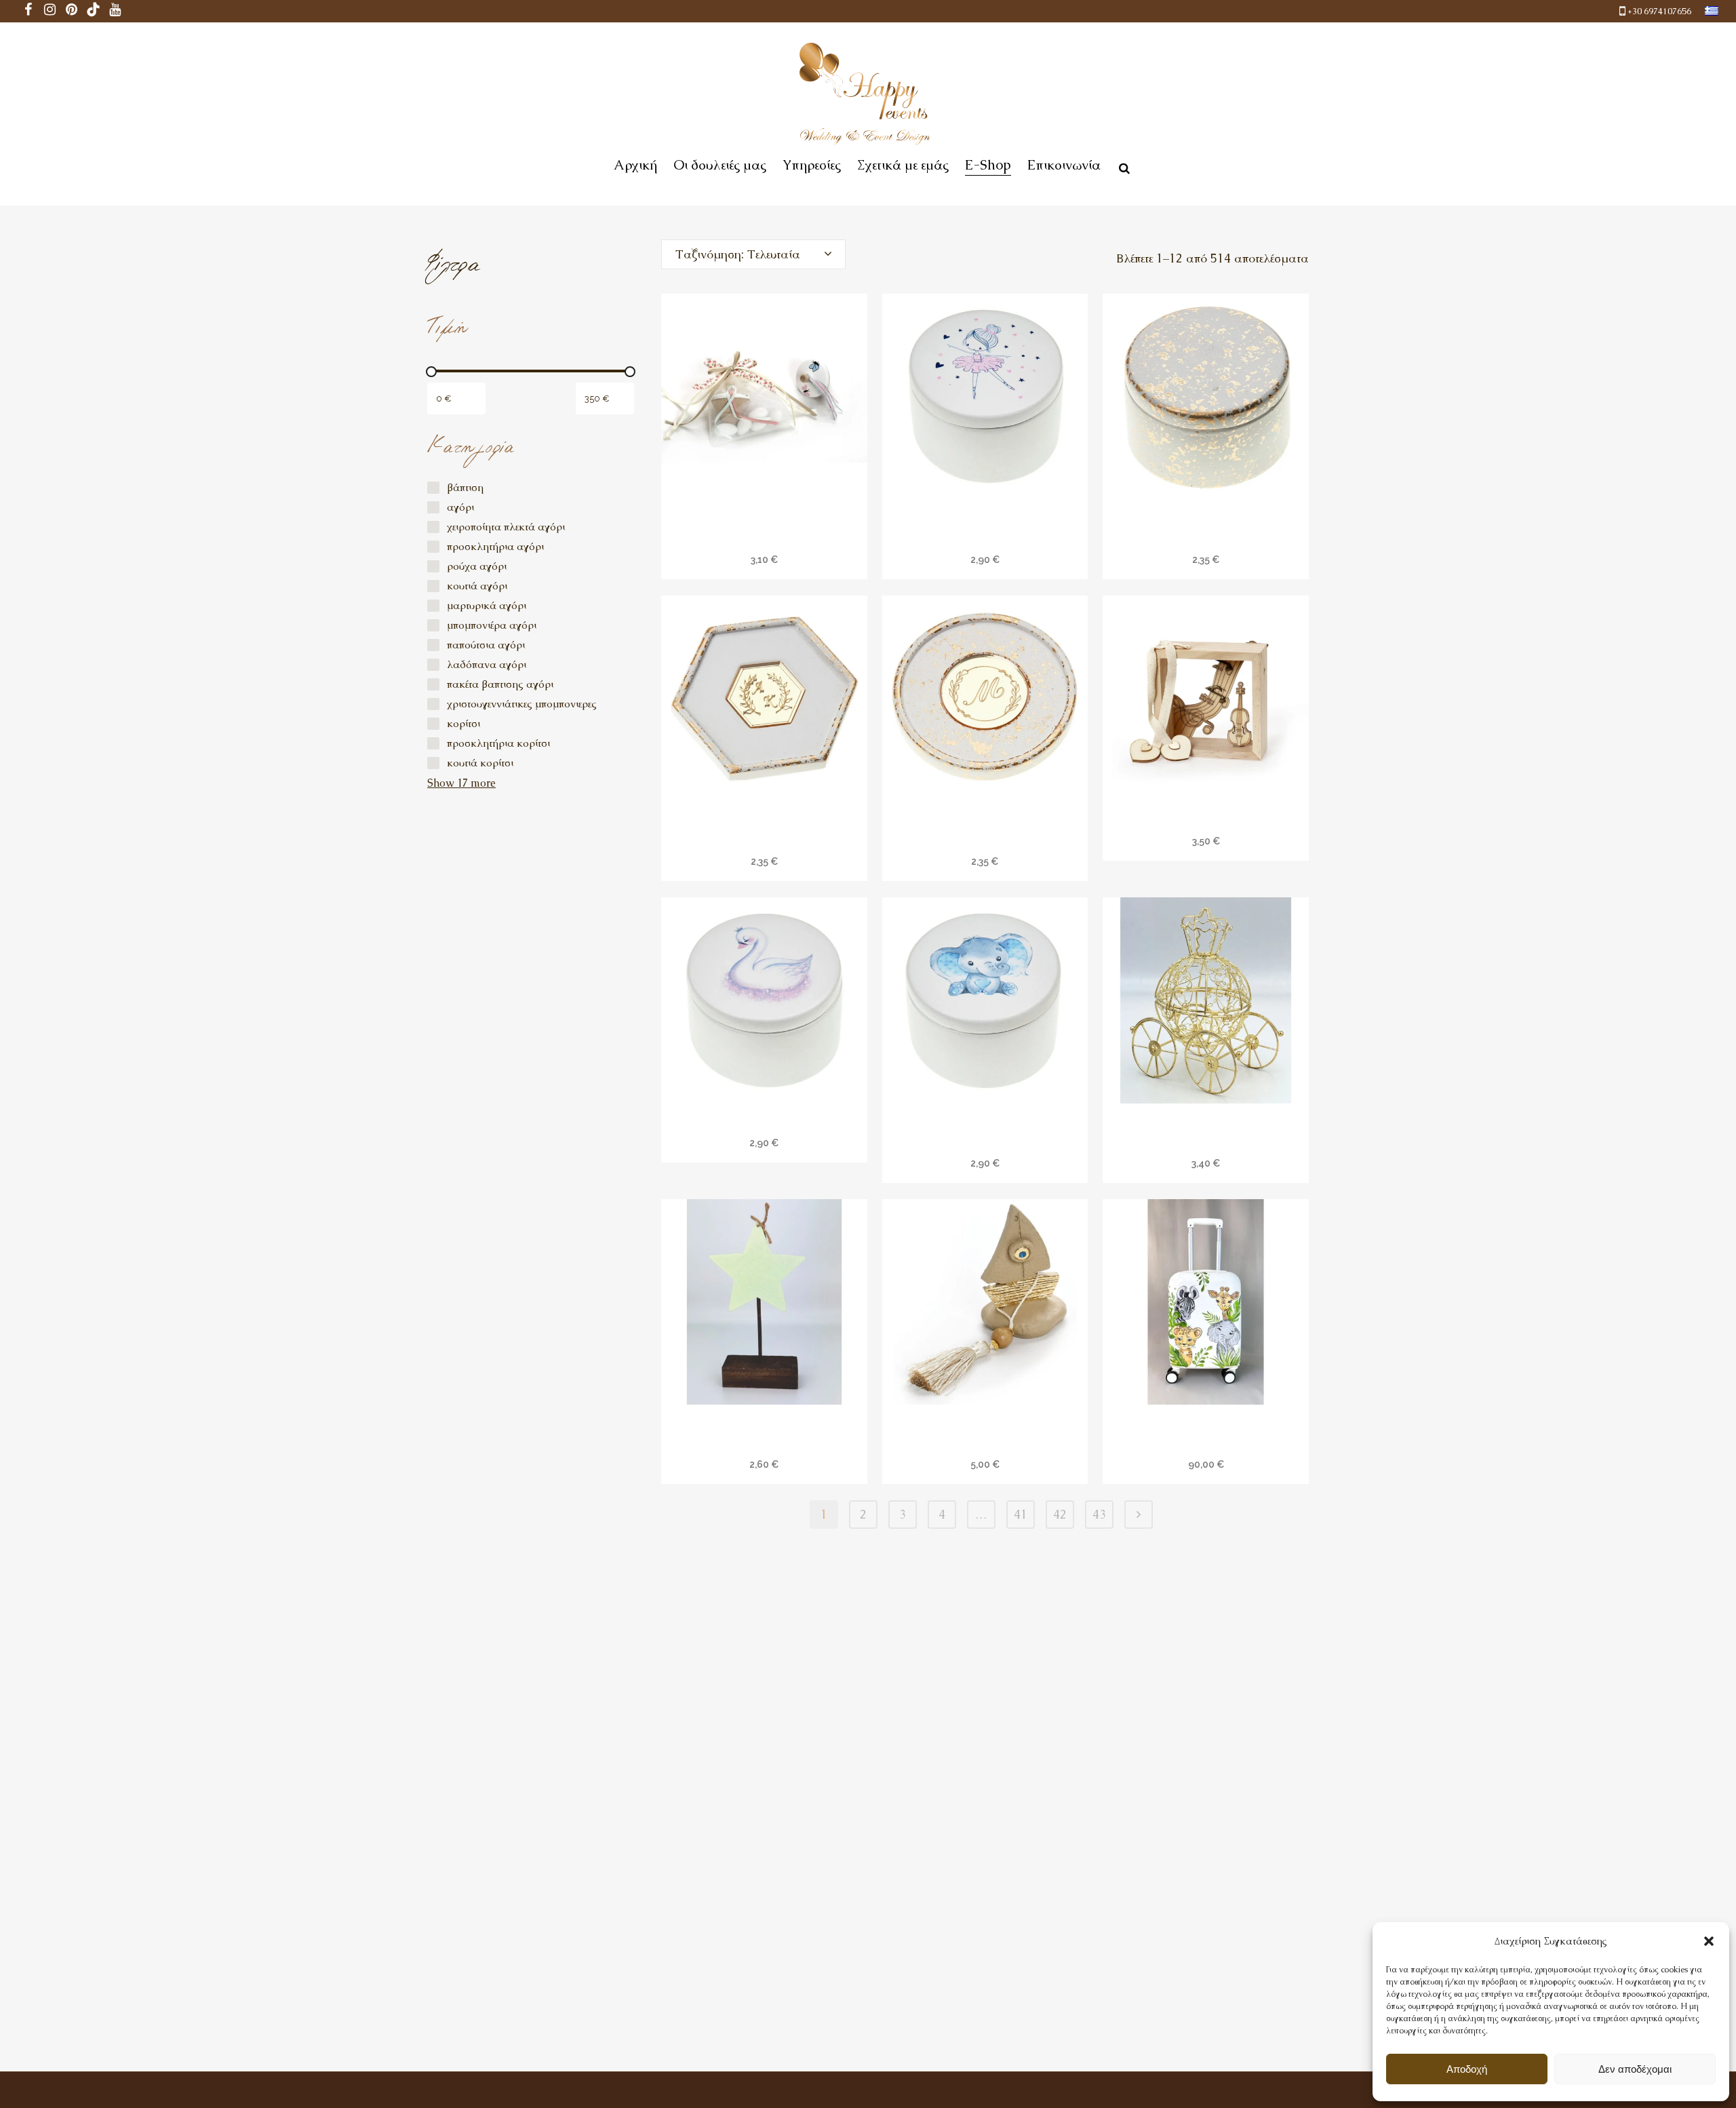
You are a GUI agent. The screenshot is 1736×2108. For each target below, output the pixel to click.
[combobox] (753, 254)
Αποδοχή (1467, 2069)
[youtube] (115, 11)
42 (1060, 1514)
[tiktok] (94, 11)
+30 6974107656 (1659, 11)
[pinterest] (72, 11)
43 (1099, 1514)
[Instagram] (50, 11)
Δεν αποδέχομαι (1635, 2069)
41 (1021, 1514)
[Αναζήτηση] (1122, 166)
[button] (1709, 1941)
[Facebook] (28, 11)
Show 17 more (461, 783)
